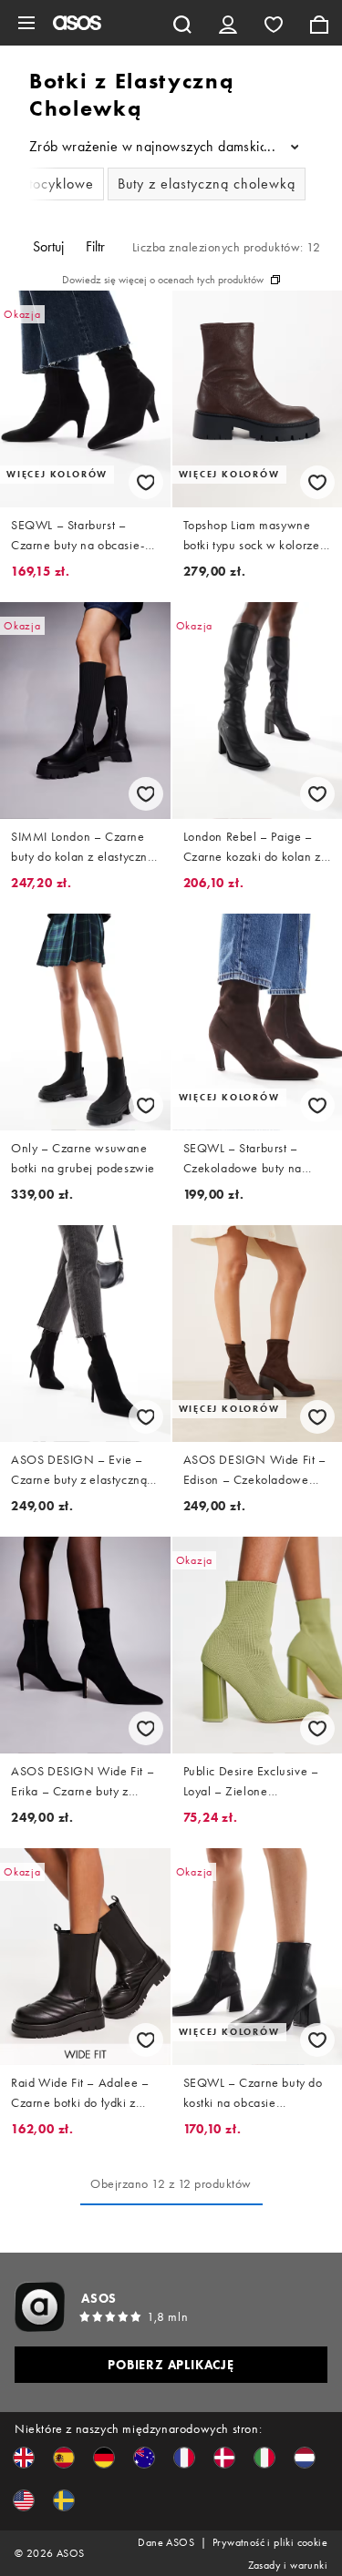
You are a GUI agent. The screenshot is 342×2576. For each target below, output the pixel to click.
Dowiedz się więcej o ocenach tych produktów (163, 280)
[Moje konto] (228, 23)
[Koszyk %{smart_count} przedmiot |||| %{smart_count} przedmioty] (319, 23)
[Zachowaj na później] (146, 482)
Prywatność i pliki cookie (270, 2542)
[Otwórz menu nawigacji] (26, 23)
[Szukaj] (182, 23)
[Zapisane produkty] (274, 23)
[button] (24, 2458)
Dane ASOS (166, 2542)
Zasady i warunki (288, 2565)
